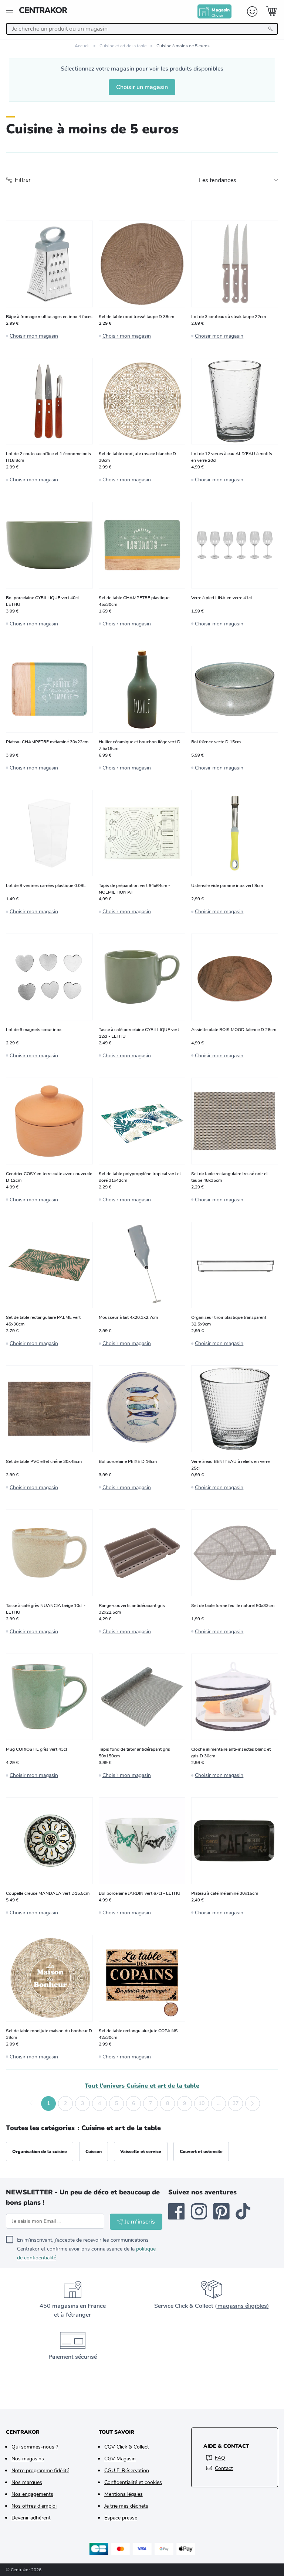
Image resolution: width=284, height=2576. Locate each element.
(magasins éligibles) (242, 2306)
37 (236, 2103)
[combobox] (142, 29)
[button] (31, 2104)
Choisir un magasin (142, 87)
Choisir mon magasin (34, 336)
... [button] (219, 2103)
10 (202, 2103)
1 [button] (48, 2103)
